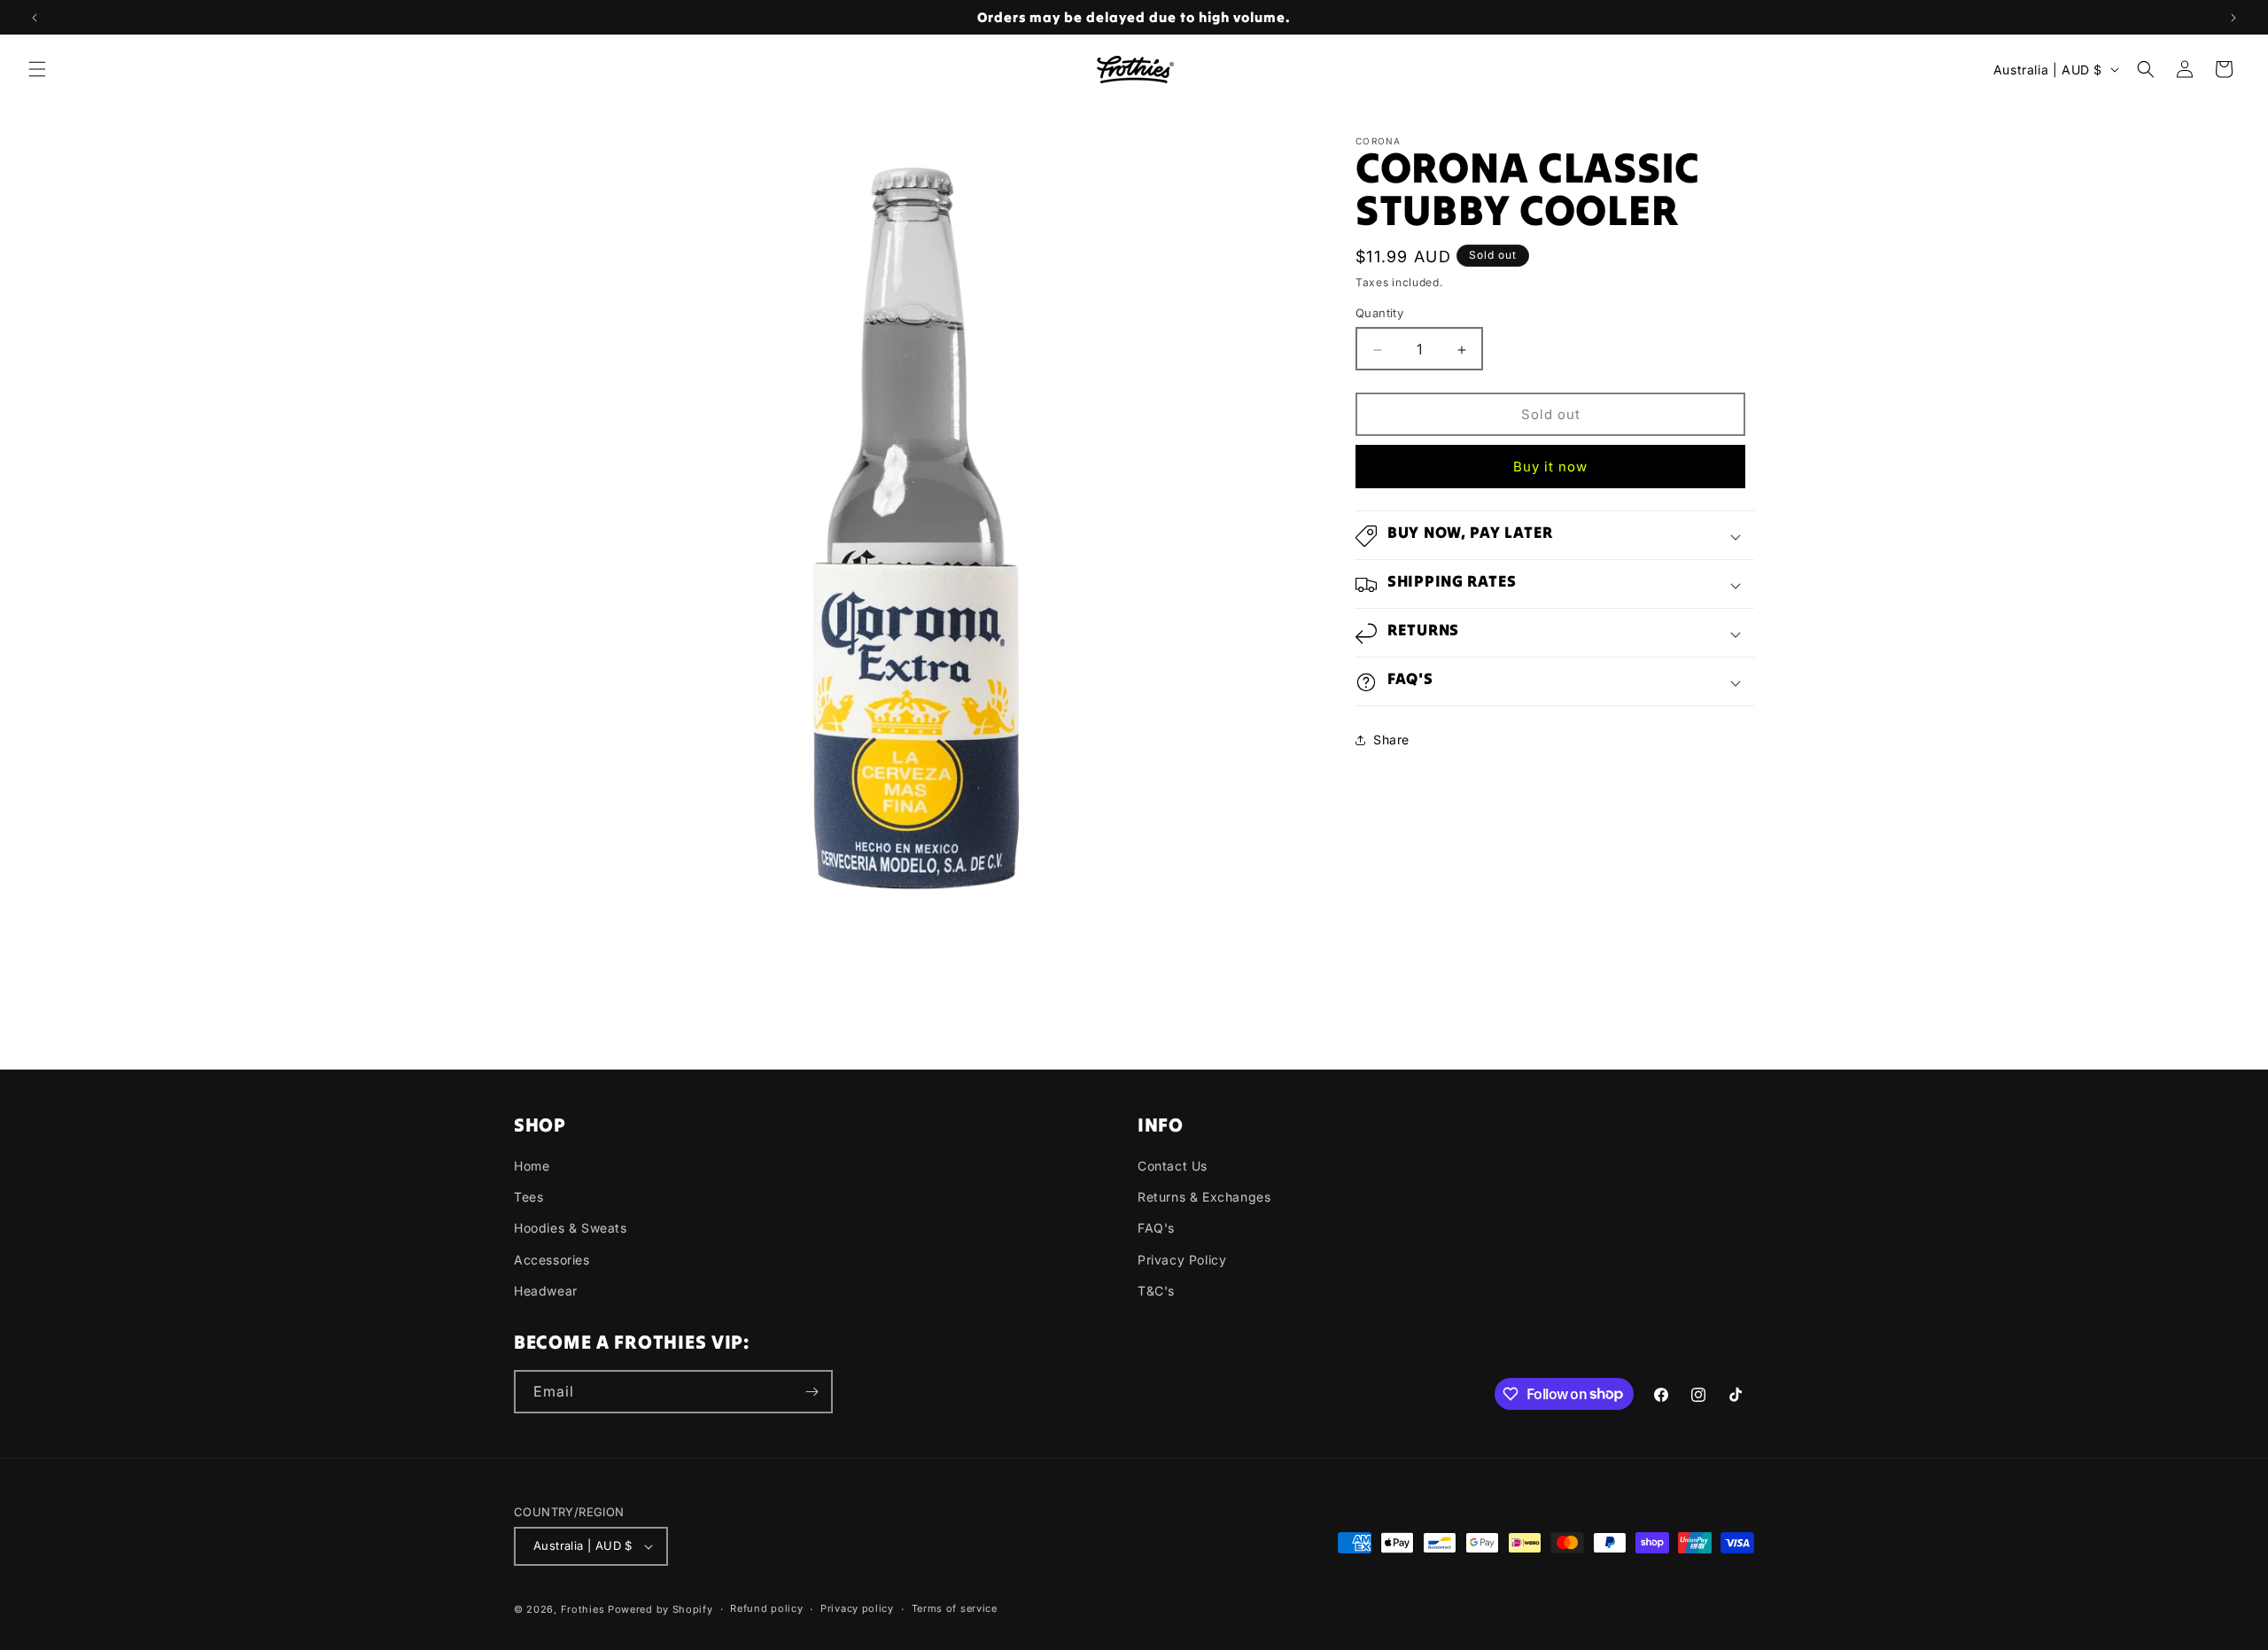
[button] (37, 69)
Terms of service (955, 1608)
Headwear (546, 1291)
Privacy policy (857, 1608)
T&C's (1156, 1291)
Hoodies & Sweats (571, 1228)
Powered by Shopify (660, 1609)
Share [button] (1391, 740)
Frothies (583, 1609)
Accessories (552, 1260)
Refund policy (766, 1608)
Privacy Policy (1182, 1260)
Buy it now (1550, 467)
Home (532, 1166)
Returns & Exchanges (1204, 1197)
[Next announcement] (2233, 18)
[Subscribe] (812, 1392)
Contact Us (1173, 1166)
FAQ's (1156, 1228)
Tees (528, 1197)
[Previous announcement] (35, 18)
